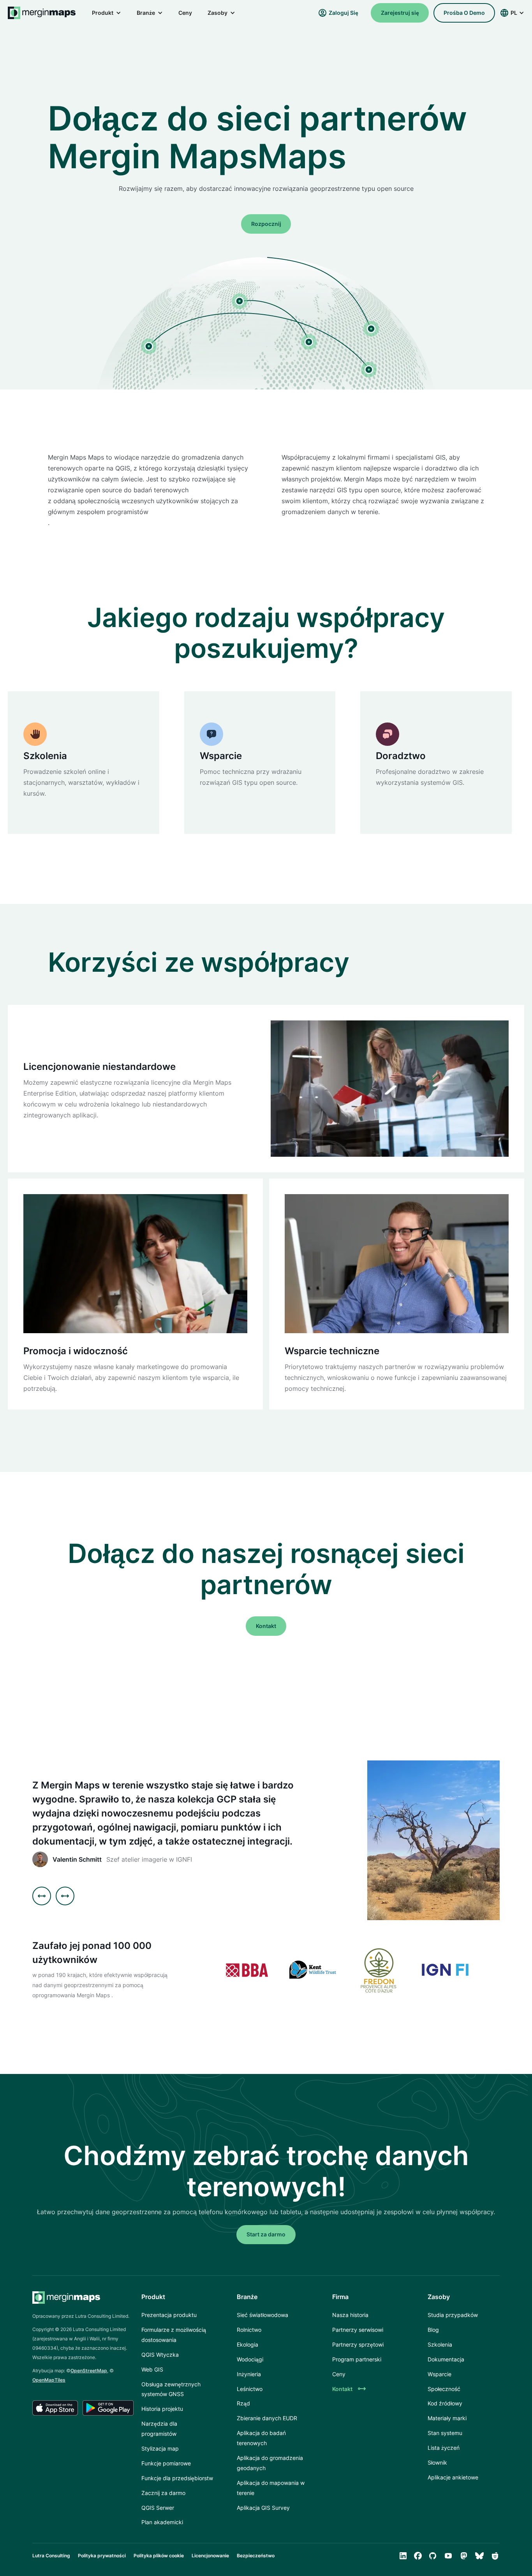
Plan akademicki (162, 2522)
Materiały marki (447, 2418)
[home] (42, 13)
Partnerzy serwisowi (358, 2330)
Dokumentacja (446, 2359)
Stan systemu (445, 2433)
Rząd (243, 2403)
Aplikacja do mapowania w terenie (271, 2488)
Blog (433, 2330)
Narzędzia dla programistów (159, 2429)
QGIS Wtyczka (160, 2355)
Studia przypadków (453, 2315)
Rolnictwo (249, 2330)
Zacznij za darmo (163, 2493)
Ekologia (248, 2344)
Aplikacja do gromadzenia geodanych (270, 2463)
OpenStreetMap (89, 2371)
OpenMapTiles (49, 2380)
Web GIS (152, 2369)
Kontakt (266, 1626)
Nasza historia (350, 2315)
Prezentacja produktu (169, 2315)
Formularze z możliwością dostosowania (174, 2335)
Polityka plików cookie (159, 2556)
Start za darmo (266, 2234)
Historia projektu (162, 2409)
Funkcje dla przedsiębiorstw (177, 2478)
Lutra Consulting (51, 2556)
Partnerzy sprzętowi (358, 2344)
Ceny (185, 13)
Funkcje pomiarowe (166, 2463)
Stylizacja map (160, 2448)
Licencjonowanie (210, 2556)
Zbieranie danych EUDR (267, 2418)
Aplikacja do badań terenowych (261, 2438)
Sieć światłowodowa (262, 2315)
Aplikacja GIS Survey (263, 2508)
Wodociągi (250, 2359)
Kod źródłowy (445, 2403)
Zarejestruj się (400, 13)
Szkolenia (440, 2344)
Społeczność (444, 2389)
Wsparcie (440, 2374)
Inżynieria (249, 2374)
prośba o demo (464, 13)
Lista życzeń (444, 2448)
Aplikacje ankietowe (453, 2477)
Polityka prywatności (102, 2556)
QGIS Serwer (158, 2508)
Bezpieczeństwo (256, 2556)
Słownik (437, 2462)
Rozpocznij (266, 224)
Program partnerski (357, 2359)
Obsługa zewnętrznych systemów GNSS (171, 2389)
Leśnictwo (250, 2389)
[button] (107, 13)
